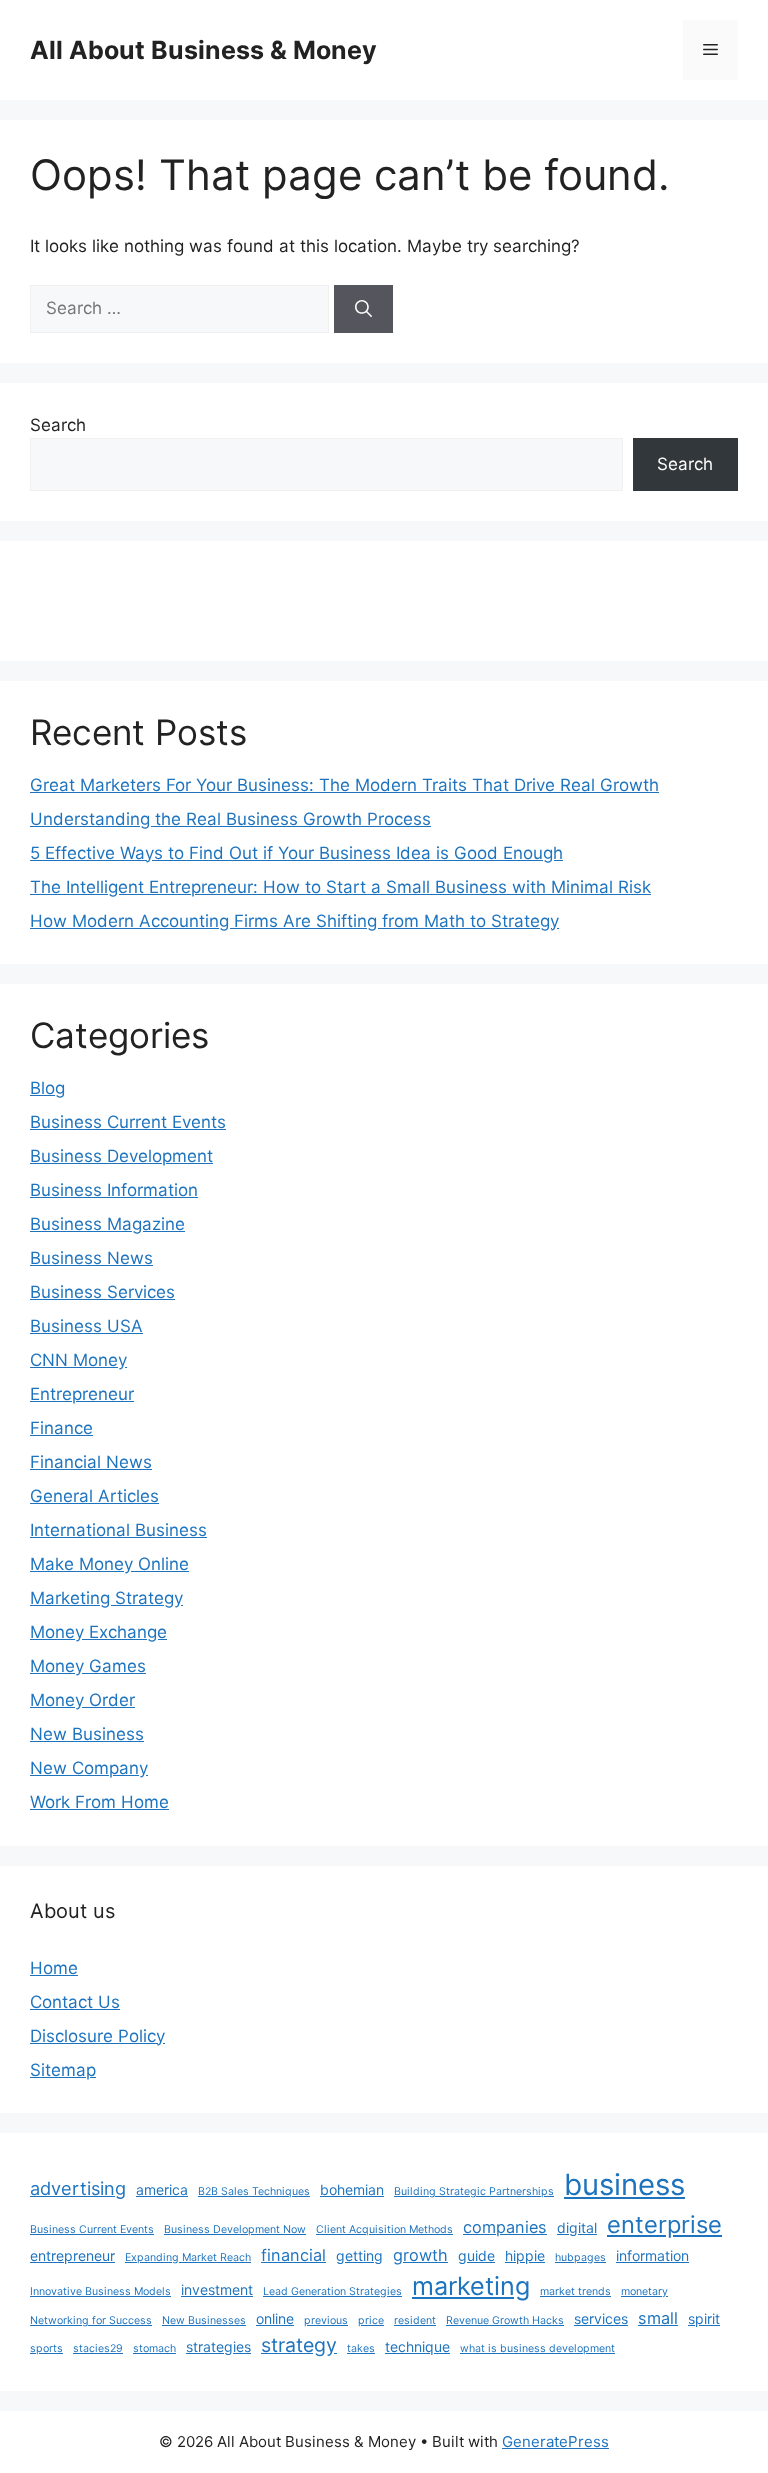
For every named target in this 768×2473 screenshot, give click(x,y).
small (658, 2318)
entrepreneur (72, 2255)
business (624, 2184)
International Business (118, 1530)
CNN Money (78, 1360)
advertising (78, 2188)
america (162, 2189)
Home (54, 1968)
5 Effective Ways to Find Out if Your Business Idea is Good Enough (296, 853)
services (601, 2318)
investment (217, 2289)
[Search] (363, 309)
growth (420, 2255)
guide (476, 2255)
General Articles (94, 1496)
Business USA (86, 1326)
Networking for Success (91, 2320)
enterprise (664, 2224)
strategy (299, 2345)
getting (359, 2255)
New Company (89, 1768)
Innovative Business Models (100, 2291)
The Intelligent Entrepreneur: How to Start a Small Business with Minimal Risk (340, 887)
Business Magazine (107, 1224)
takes (361, 2348)
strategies (218, 2346)
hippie (525, 2255)
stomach (154, 2348)
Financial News (91, 1462)
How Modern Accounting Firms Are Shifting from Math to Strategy (294, 921)
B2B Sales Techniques (254, 2191)
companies (505, 2227)
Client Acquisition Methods (384, 2229)
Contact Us (75, 2002)
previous (326, 2320)
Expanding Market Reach (188, 2257)
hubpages (580, 2257)
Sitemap (63, 2070)
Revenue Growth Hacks (505, 2320)
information (652, 2255)
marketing (471, 2286)
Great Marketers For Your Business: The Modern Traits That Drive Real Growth (344, 785)
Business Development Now (235, 2229)
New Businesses (204, 2320)
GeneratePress (555, 2441)
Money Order (82, 1700)
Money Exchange (98, 1632)
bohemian (352, 2189)
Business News (91, 1258)
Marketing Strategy (106, 1598)
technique (417, 2346)
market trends (575, 2291)
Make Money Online (109, 1564)
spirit (704, 2318)
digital (577, 2227)
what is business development (537, 2348)
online (275, 2318)
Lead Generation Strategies (332, 2291)
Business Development (121, 1156)
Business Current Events (128, 1122)
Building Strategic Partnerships (474, 2191)
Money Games (88, 1666)
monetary (644, 2291)
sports (46, 2348)
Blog (47, 1088)
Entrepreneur (82, 1394)
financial (293, 2255)
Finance (61, 1428)
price (371, 2320)
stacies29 (98, 2348)
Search (58, 425)
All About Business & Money (203, 50)
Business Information (114, 1190)
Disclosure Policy (97, 2036)
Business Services (102, 1292)
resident (415, 2320)
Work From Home (99, 1802)
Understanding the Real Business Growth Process (230, 819)
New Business (87, 1734)
